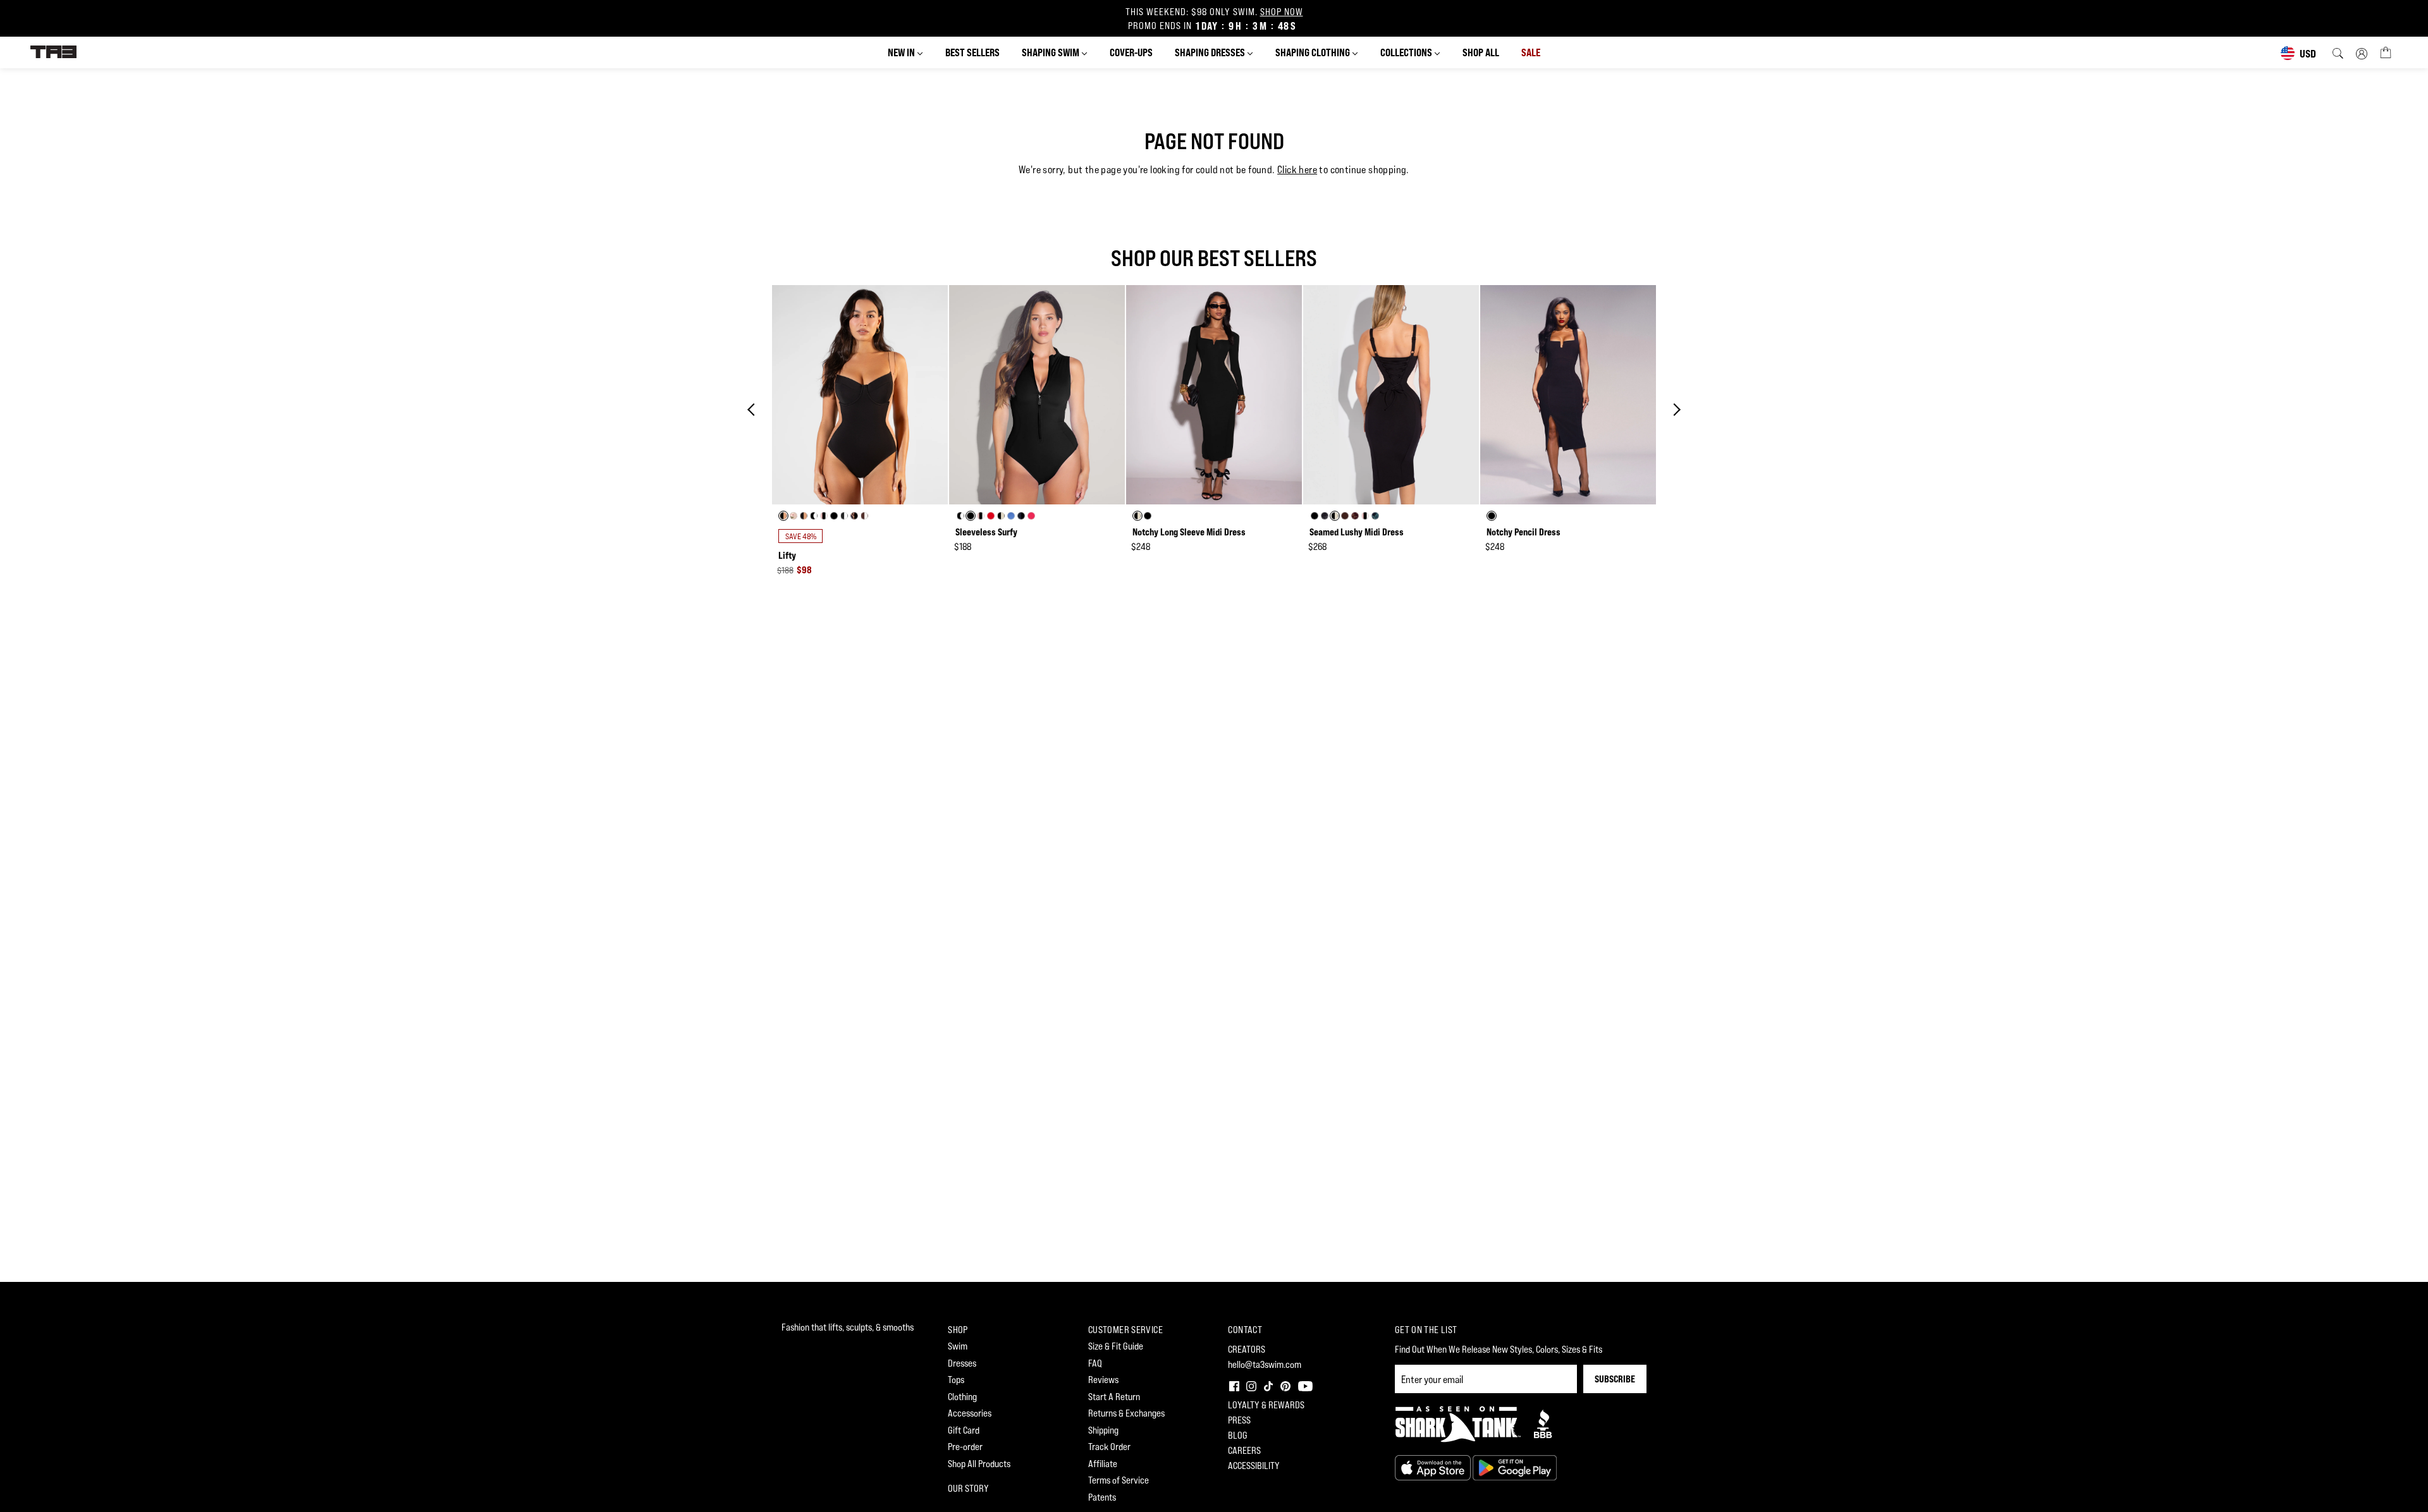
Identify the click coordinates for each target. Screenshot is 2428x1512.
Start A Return (1114, 1397)
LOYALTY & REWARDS (1266, 1405)
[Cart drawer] (2386, 52)
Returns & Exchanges (1126, 1413)
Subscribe (1615, 1379)
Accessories (970, 1413)
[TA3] (53, 51)
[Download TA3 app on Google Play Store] (1515, 1467)
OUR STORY (968, 1488)
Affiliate (1103, 1464)
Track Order (1109, 1447)
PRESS (1239, 1420)
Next (1674, 410)
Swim (958, 1346)
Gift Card (964, 1430)
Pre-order (965, 1447)
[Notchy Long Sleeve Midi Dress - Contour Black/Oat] (1214, 395)
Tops (956, 1380)
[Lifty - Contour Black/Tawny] (860, 395)
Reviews (1103, 1380)
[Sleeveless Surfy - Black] (1037, 395)
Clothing (962, 1397)
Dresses (962, 1363)
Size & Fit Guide (1116, 1346)
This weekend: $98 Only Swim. (1214, 19)
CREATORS (1247, 1349)
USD (2308, 53)
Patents (1102, 1497)
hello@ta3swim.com (1265, 1364)
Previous (754, 410)
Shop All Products (979, 1464)
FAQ (1095, 1363)
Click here (1297, 170)
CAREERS (1244, 1450)
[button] (1233, 1385)
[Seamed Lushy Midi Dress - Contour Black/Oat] (1391, 395)
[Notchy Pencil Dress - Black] (1568, 395)
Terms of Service (1119, 1480)
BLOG (1238, 1435)
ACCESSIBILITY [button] (1254, 1466)
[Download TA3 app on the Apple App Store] (1434, 1467)
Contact (1245, 1330)
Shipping (1103, 1430)
